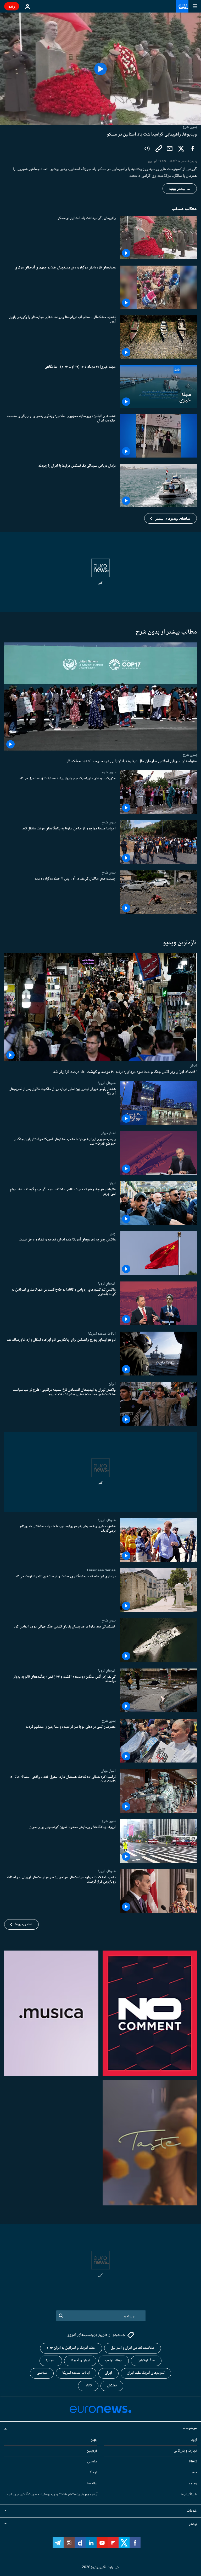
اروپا (194, 2440)
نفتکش (112, 2386)
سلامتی (42, 2373)
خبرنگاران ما (189, 2495)
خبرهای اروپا (107, 1083)
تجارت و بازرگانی (185, 2451)
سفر (194, 2473)
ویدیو (193, 2484)
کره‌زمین (92, 2451)
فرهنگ (93, 2473)
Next (193, 2462)
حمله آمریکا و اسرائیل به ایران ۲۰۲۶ (71, 2348)
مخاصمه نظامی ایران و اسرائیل (133, 2348)
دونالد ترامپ (114, 2361)
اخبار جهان (108, 1133)
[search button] (61, 2316)
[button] (171, 518)
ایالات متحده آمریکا (76, 2373)
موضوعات (190, 2428)
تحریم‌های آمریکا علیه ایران (146, 2373)
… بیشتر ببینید (180, 189)
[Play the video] (100, 69)
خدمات (192, 2511)
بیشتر (193, 2524)
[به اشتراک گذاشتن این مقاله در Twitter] (181, 149)
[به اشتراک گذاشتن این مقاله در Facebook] (193, 149)
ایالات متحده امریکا (102, 1334)
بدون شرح (190, 755)
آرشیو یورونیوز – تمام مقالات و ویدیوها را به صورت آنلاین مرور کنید (52, 2495)
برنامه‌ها (92, 2484)
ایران (193, 1065)
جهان (94, 2440)
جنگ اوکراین (146, 2361)
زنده (12, 6)
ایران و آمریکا (80, 2361)
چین (113, 1233)
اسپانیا (51, 2361)
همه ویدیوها (24, 1924)
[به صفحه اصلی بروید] (182, 6)
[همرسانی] (170, 149)
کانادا (88, 2386)
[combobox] (101, 2316)
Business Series (101, 1570)
